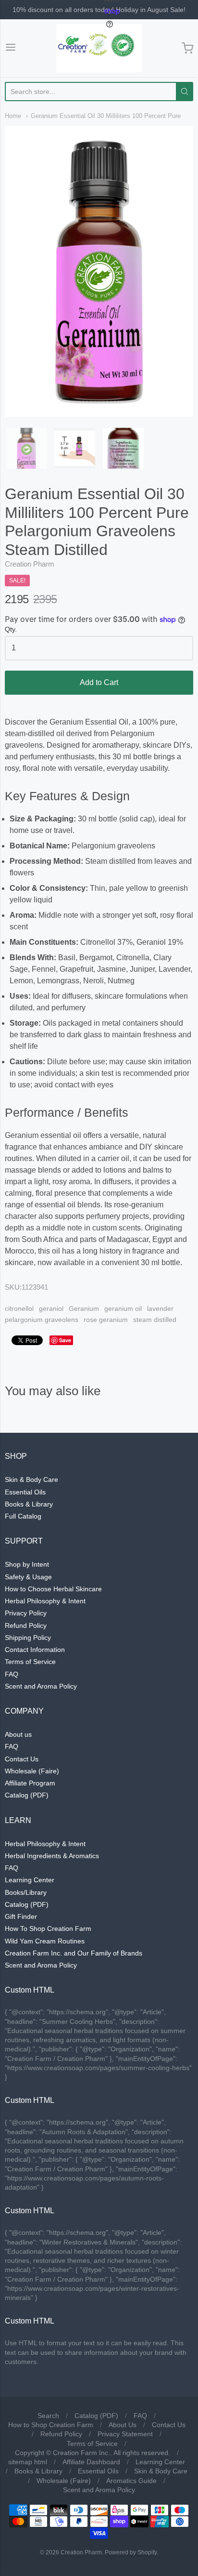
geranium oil (123, 1308)
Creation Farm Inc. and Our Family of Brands (74, 1953)
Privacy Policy (26, 1613)
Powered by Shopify (131, 2552)
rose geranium (106, 1320)
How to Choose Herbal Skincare (53, 1589)
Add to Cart (99, 682)
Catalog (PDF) (27, 1795)
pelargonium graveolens (42, 1320)
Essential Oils (25, 1492)
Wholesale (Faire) (32, 1771)
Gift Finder (21, 1916)
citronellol (19, 1308)
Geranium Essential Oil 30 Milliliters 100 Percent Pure (106, 116)
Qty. (11, 629)
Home (13, 116)
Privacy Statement (125, 2434)
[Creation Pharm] (99, 48)
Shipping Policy (28, 1638)
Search (48, 2416)
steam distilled (155, 1320)
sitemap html (28, 2462)
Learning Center (30, 1880)
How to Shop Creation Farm (51, 2425)
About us (18, 1734)
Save (65, 1340)
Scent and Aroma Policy (41, 1686)
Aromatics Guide (131, 2481)
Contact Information (35, 1650)
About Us (123, 2425)
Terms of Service (30, 1662)
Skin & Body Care (31, 1480)
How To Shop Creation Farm (48, 1929)
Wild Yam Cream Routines (45, 1941)
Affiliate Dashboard (91, 2462)
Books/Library (26, 1892)
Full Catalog (23, 1516)
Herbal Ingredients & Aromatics (52, 1856)
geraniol (51, 1308)
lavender (160, 1308)
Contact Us (22, 1759)
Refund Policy (26, 1625)
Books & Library (29, 1504)
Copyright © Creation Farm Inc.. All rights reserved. (93, 2453)
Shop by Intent (27, 1564)
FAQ (12, 1674)
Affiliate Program (30, 1783)
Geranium (84, 1308)
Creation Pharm (30, 564)
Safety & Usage (28, 1577)
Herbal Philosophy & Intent (45, 1601)
